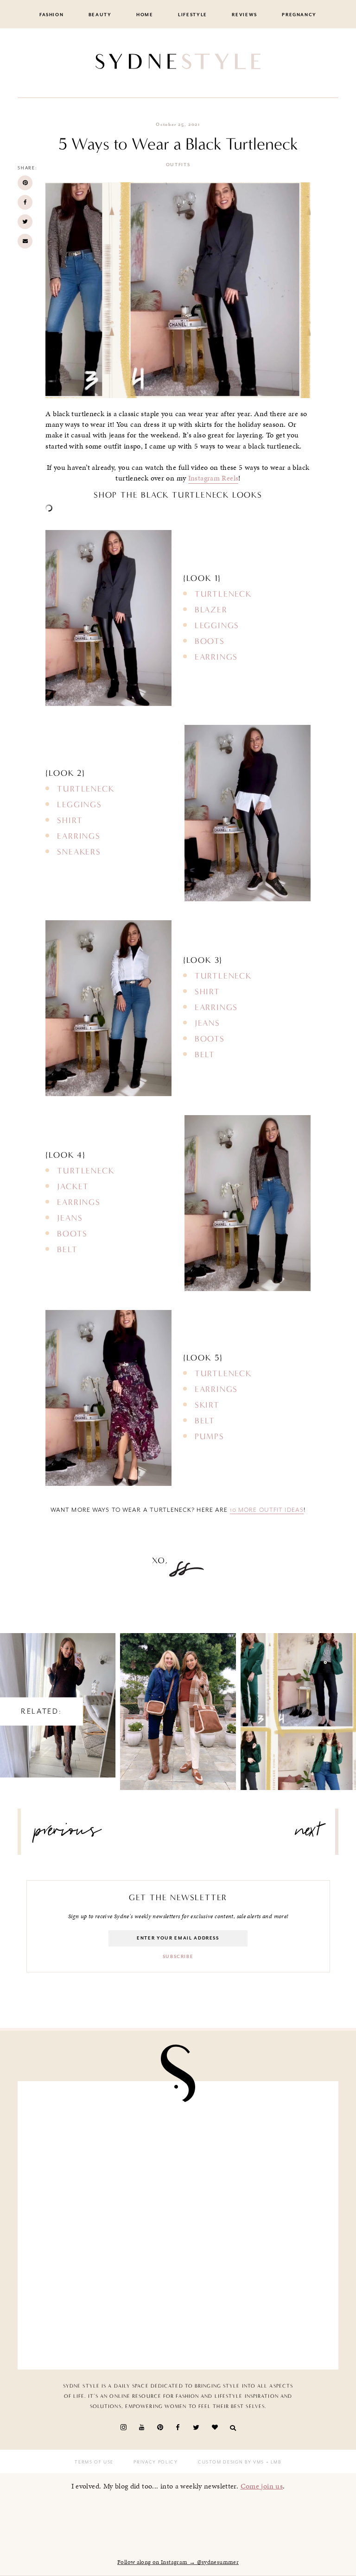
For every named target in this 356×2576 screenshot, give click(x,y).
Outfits (178, 165)
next (308, 1834)
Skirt (207, 1405)
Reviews (245, 15)
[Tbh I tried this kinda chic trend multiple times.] (101, 2226)
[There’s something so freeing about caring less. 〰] (101, 2138)
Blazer (211, 610)
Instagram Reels (213, 478)
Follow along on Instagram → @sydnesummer (178, 2562)
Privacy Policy (156, 2462)
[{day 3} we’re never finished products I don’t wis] (255, 2138)
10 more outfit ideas (267, 1510)
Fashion (52, 15)
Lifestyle (193, 15)
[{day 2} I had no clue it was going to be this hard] (255, 2226)
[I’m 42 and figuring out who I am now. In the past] (255, 2313)
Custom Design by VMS (231, 2462)
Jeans (207, 1023)
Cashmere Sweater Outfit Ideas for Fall (178, 1703)
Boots (210, 641)
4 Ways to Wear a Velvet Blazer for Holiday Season (298, 1703)
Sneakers (79, 852)
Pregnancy (299, 15)
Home (145, 15)
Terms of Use (94, 2462)
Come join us (262, 2486)
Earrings (216, 657)
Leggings (217, 625)
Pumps (210, 1436)
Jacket (73, 1186)
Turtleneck (223, 594)
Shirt (70, 820)
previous (68, 1834)
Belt (205, 1054)
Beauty (100, 15)
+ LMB (273, 2462)
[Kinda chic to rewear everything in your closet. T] (101, 2313)
